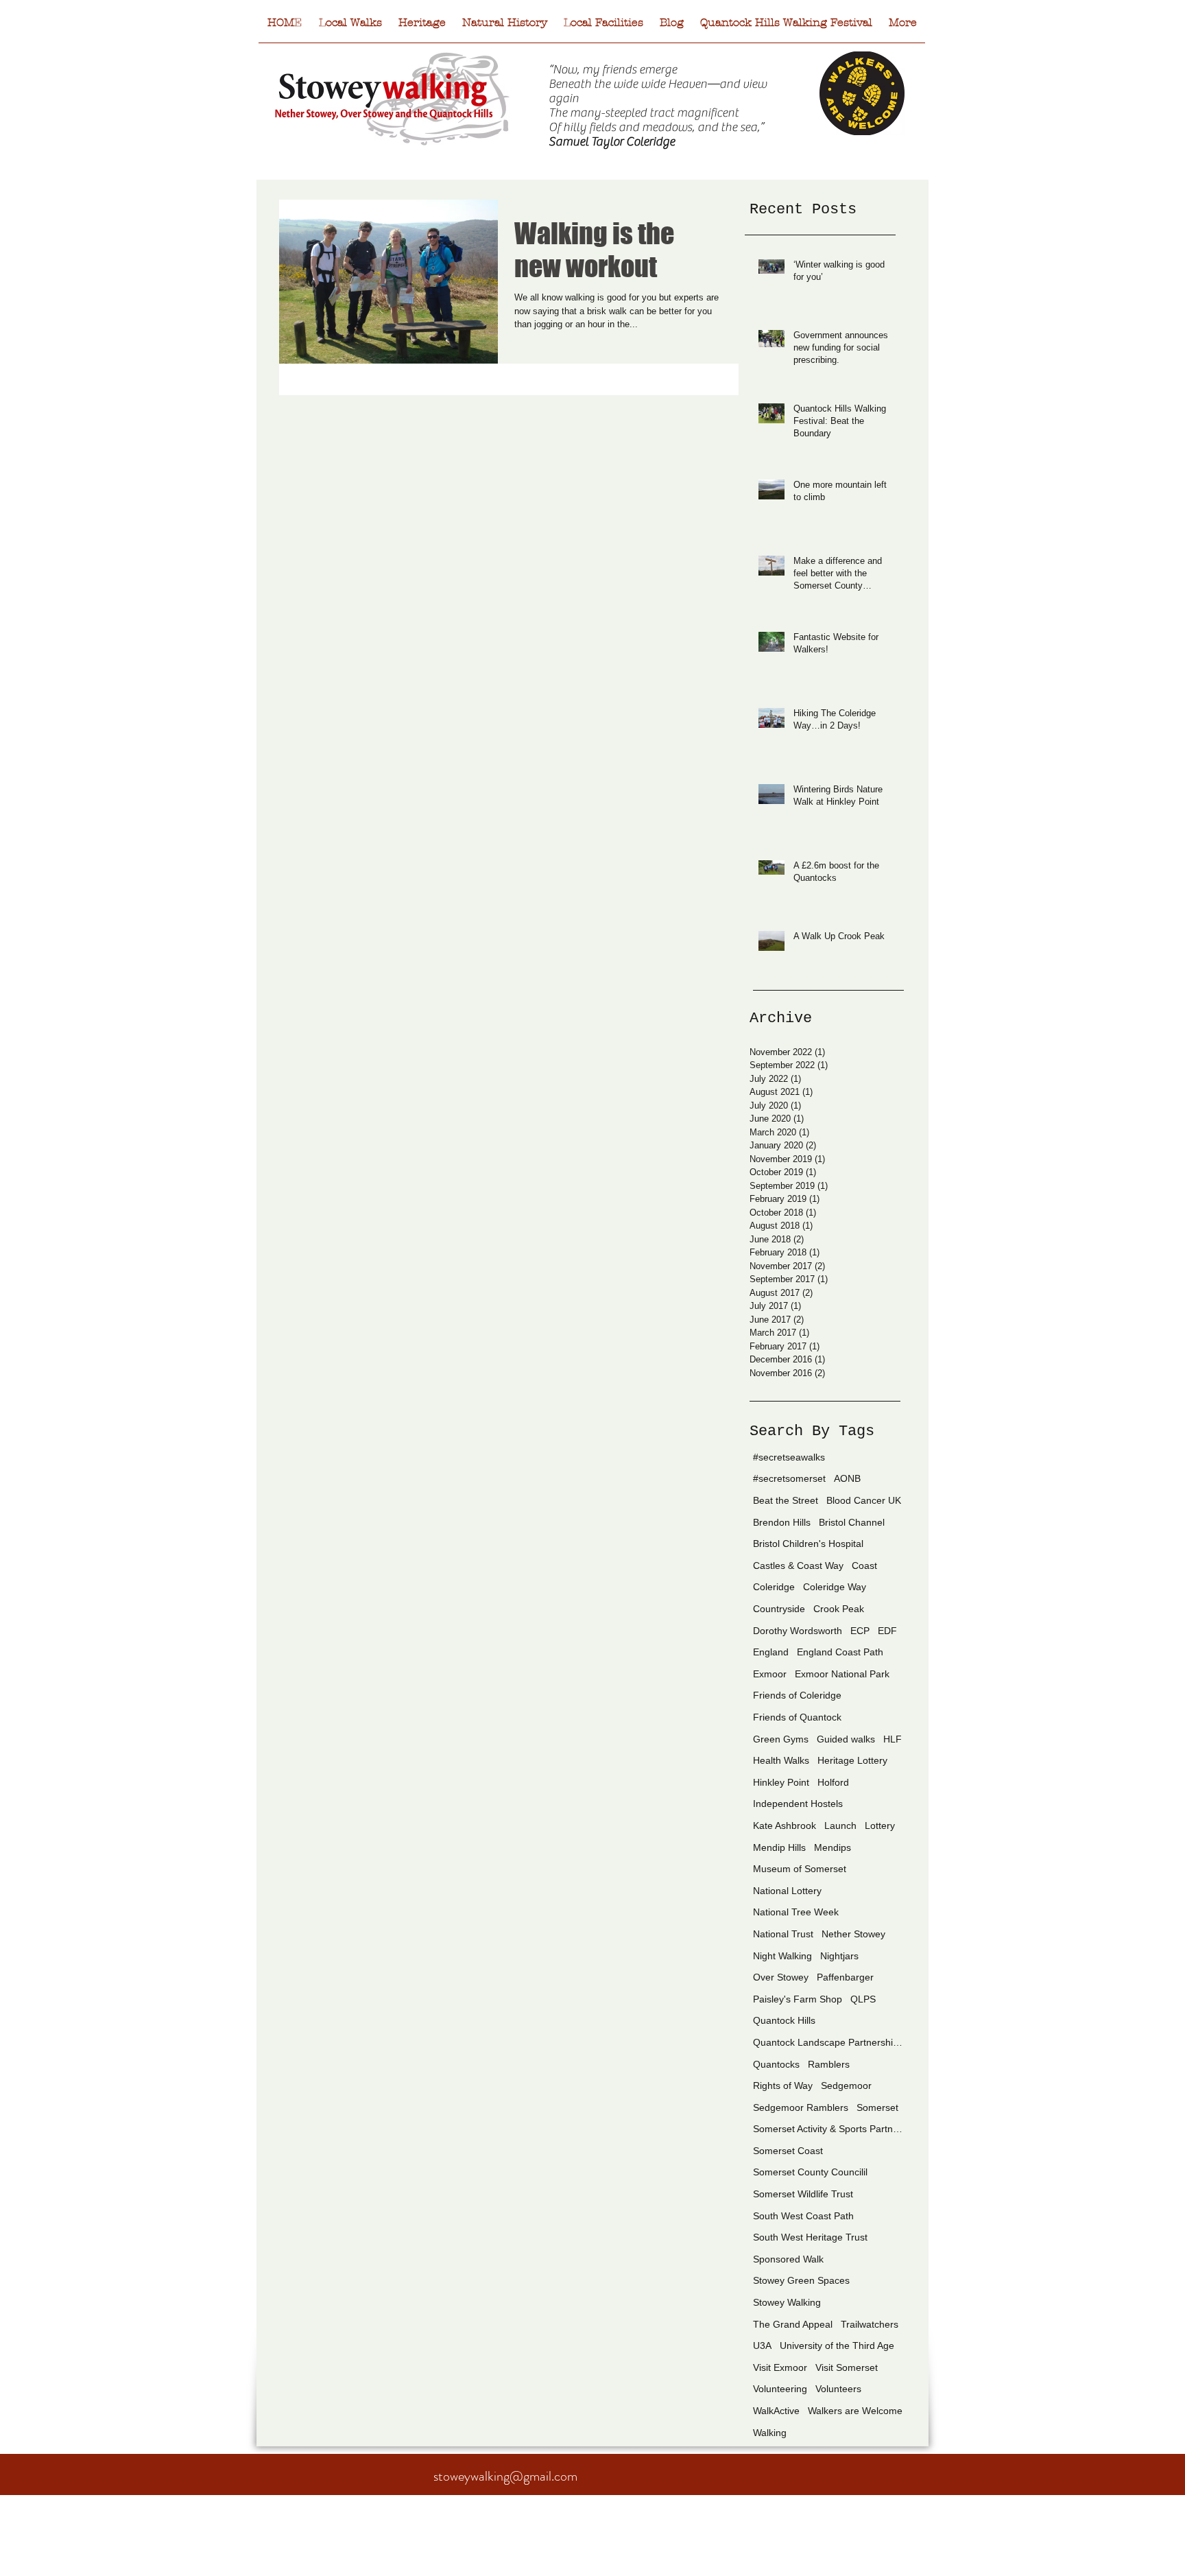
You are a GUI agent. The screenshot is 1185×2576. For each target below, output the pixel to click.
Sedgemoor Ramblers (801, 2107)
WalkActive (776, 2411)
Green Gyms (781, 1739)
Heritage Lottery (852, 1760)
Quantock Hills (784, 2020)
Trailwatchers (870, 2324)
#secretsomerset (789, 1478)
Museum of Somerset (800, 1869)
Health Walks (781, 1760)
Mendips (833, 1847)
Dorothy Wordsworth (798, 1631)
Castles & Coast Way (798, 1565)
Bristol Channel (852, 1522)
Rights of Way (783, 2085)
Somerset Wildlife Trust (803, 2194)
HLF (893, 1739)
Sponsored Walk (788, 2259)
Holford (833, 1782)
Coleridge (774, 1587)
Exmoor (770, 1674)
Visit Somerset (847, 2367)
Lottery (880, 1825)
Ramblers (829, 2064)
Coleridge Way (835, 1587)
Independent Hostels (798, 1804)
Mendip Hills (779, 1847)
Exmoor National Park (842, 1674)
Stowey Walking (787, 2302)
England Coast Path (840, 1652)
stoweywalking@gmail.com (505, 2476)
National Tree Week (796, 1912)
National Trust (783, 1934)
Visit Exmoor (780, 2367)
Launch (840, 1825)
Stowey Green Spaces (801, 2280)
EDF (887, 1631)
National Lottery (787, 1891)
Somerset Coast (788, 2151)
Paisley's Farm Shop (798, 1999)
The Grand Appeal (793, 2324)
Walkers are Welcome (855, 2411)
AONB (847, 1478)
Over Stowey (781, 1977)
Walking (770, 2433)
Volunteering (780, 2389)
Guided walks (846, 1739)
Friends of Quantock (797, 1717)
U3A (762, 2345)
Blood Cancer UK (864, 1500)
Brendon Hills (782, 1522)
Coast (864, 1565)
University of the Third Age (837, 2345)
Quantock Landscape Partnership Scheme (828, 2042)
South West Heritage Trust (810, 2237)
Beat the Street (786, 1500)
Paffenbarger (845, 1977)
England (771, 1652)
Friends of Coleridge (797, 1695)
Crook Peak (839, 1609)
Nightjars (839, 1956)
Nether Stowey (853, 1934)
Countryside (779, 1609)
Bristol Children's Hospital (808, 1544)
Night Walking (782, 1956)
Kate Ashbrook (785, 1825)
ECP (860, 1631)
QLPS (863, 1999)
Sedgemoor (846, 2085)
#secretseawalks (789, 1457)
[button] (603, 27)
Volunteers (838, 2389)
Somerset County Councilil (810, 2172)
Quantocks (776, 2064)
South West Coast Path (803, 2216)
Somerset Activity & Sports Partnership (828, 2129)
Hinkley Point (781, 1782)
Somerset (877, 2107)
